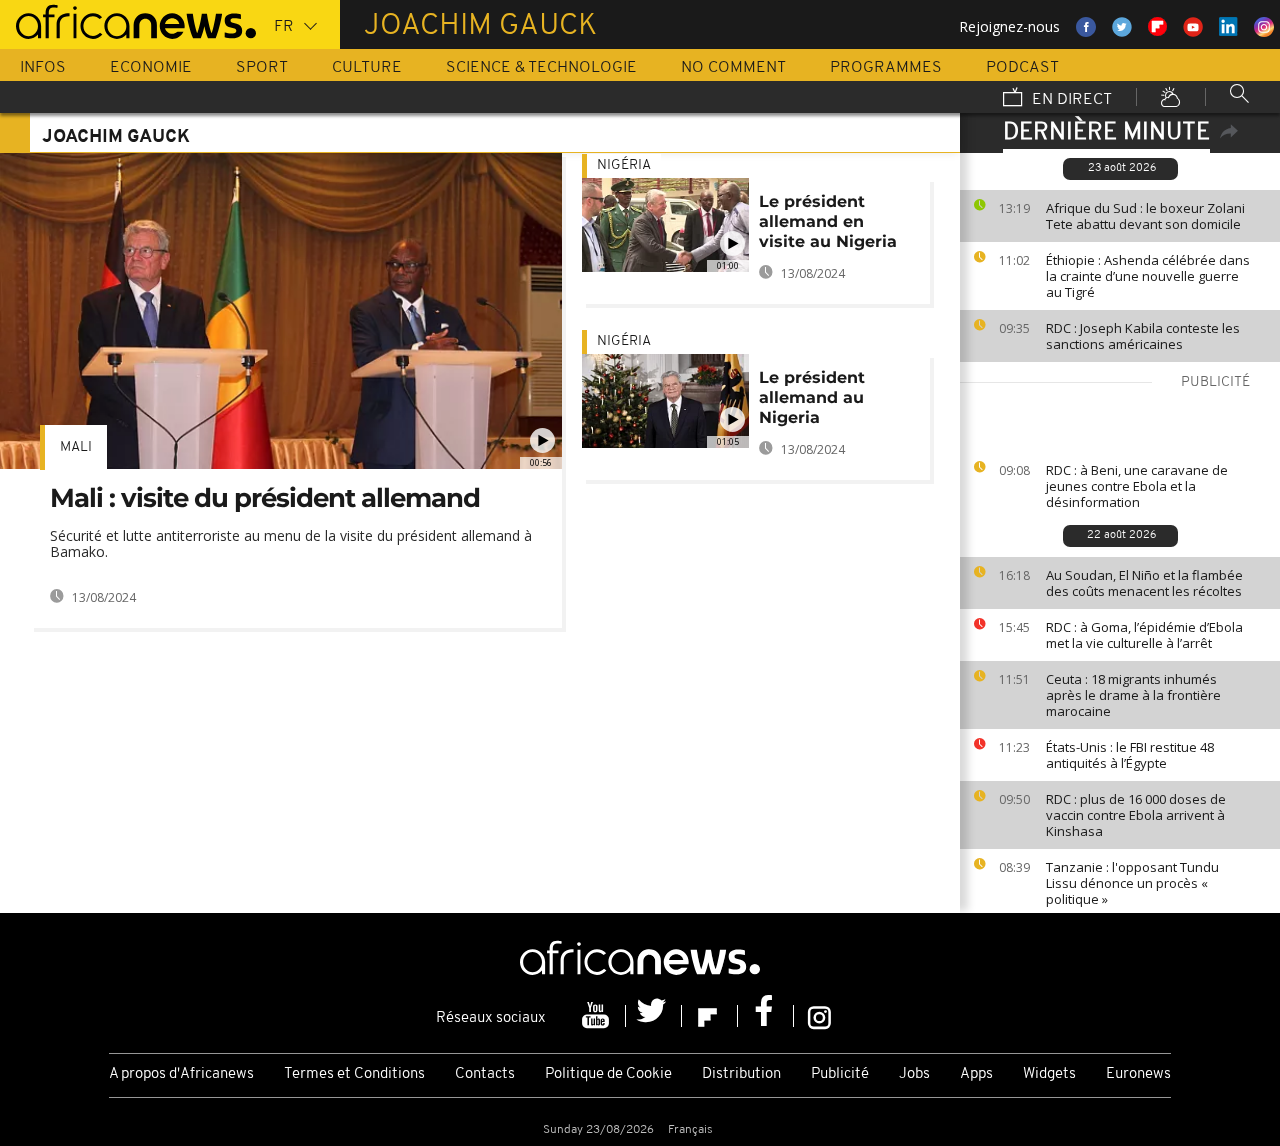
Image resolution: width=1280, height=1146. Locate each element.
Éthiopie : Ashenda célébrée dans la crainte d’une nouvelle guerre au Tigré (1148, 276)
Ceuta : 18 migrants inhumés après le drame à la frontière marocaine (1133, 695)
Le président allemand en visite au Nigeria (828, 221)
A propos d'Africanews (181, 1074)
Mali (76, 447)
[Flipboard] (710, 1016)
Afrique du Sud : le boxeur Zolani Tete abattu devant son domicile (1145, 216)
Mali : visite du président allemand (265, 498)
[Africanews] (128, 20)
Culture (367, 68)
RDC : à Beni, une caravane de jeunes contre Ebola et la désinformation (1137, 486)
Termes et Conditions (354, 1074)
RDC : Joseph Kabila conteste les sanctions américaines (1143, 336)
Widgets (1049, 1074)
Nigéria (624, 165)
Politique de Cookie (608, 1074)
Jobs (914, 1074)
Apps (976, 1074)
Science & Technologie (541, 68)
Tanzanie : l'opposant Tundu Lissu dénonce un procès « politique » (1132, 883)
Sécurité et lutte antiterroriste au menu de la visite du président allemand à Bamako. (291, 543)
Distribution (741, 1074)
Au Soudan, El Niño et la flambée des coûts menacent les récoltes (1144, 583)
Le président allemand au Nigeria (812, 397)
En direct (1070, 100)
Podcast (1022, 68)
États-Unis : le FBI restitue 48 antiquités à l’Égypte (1130, 755)
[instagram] (819, 1016)
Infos (43, 68)
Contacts (485, 1074)
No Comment (733, 68)
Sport (262, 68)
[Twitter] (654, 1016)
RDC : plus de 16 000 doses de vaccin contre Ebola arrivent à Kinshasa (1136, 815)
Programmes (886, 68)
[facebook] (766, 1016)
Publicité (840, 1074)
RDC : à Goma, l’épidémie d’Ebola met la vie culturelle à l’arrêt (1144, 635)
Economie (151, 68)
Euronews (1138, 1074)
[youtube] (598, 1016)
